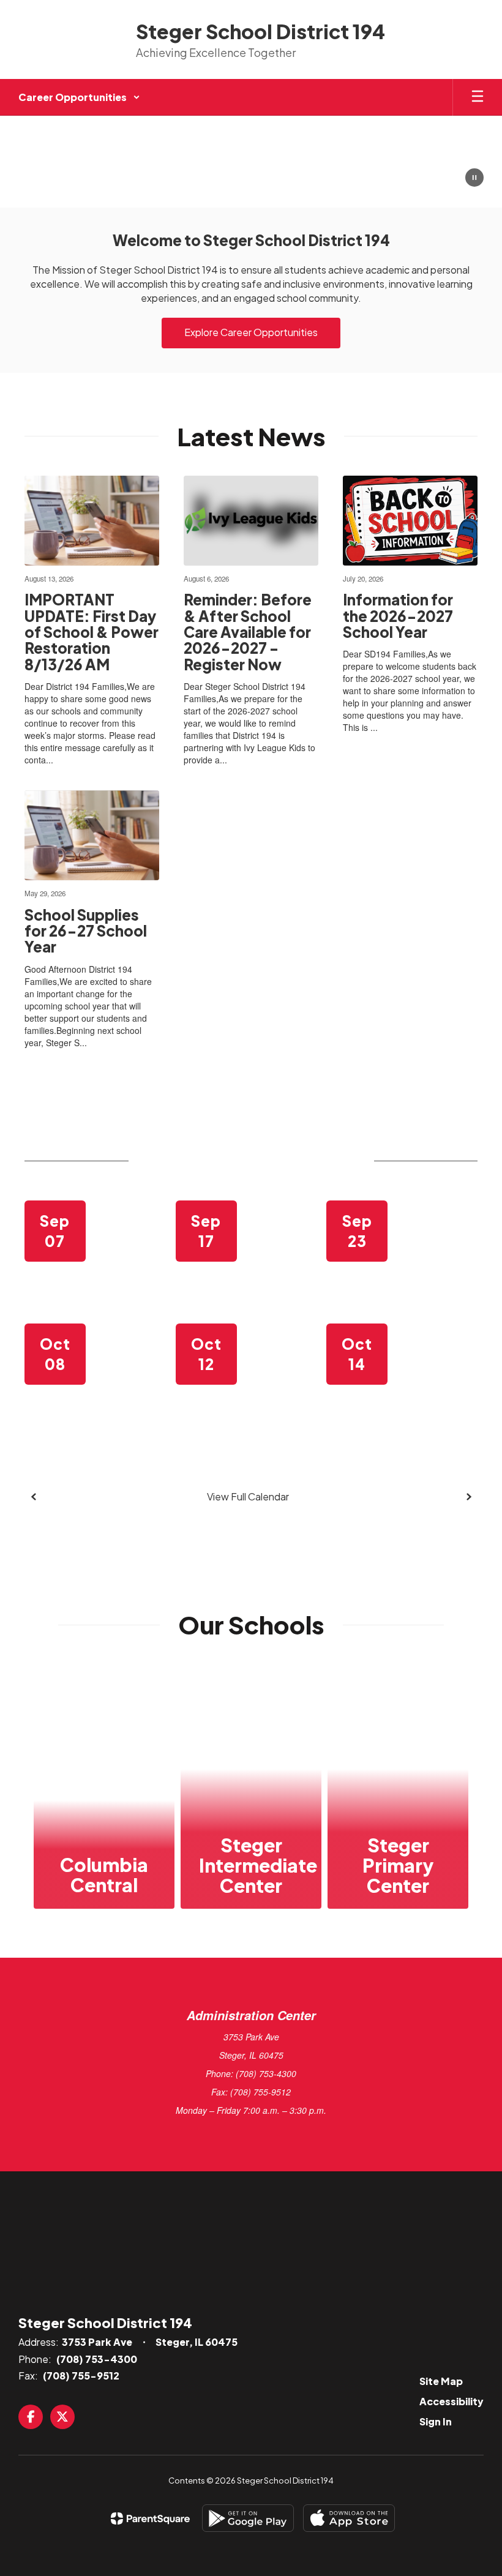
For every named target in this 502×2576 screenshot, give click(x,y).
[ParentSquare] (150, 2518)
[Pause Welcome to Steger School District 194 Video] (474, 179)
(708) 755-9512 (81, 2376)
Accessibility (451, 2401)
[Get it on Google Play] (248, 2518)
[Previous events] (34, 1497)
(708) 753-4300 (97, 2359)
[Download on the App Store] (349, 2518)
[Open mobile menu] (478, 97)
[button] (79, 97)
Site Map (441, 2381)
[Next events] (468, 1497)
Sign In (436, 2421)
